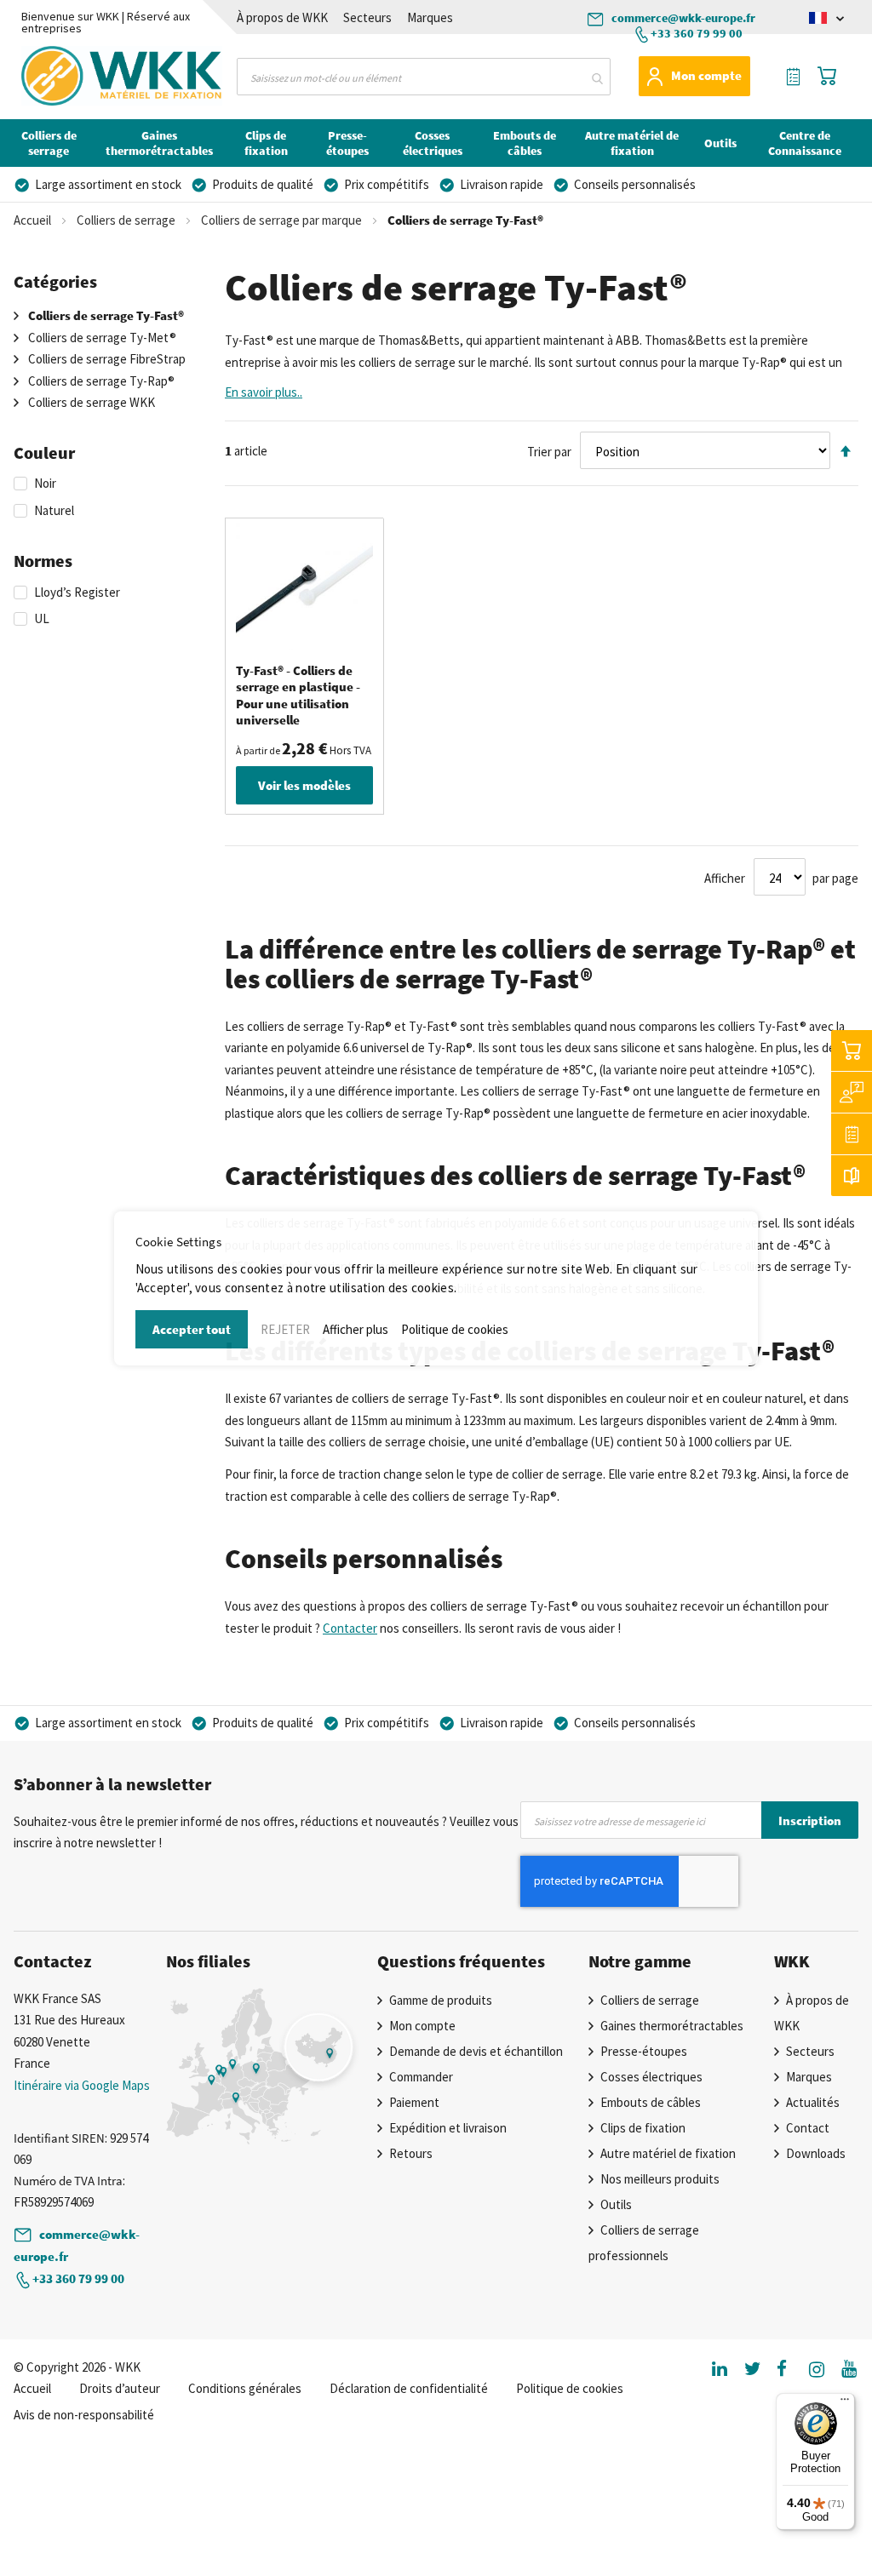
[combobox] (423, 77)
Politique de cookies (455, 1329)
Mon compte (706, 75)
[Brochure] (852, 1176)
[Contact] (852, 1092)
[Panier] (852, 1050)
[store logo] (75, 76)
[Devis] (852, 1134)
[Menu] (845, 2403)
